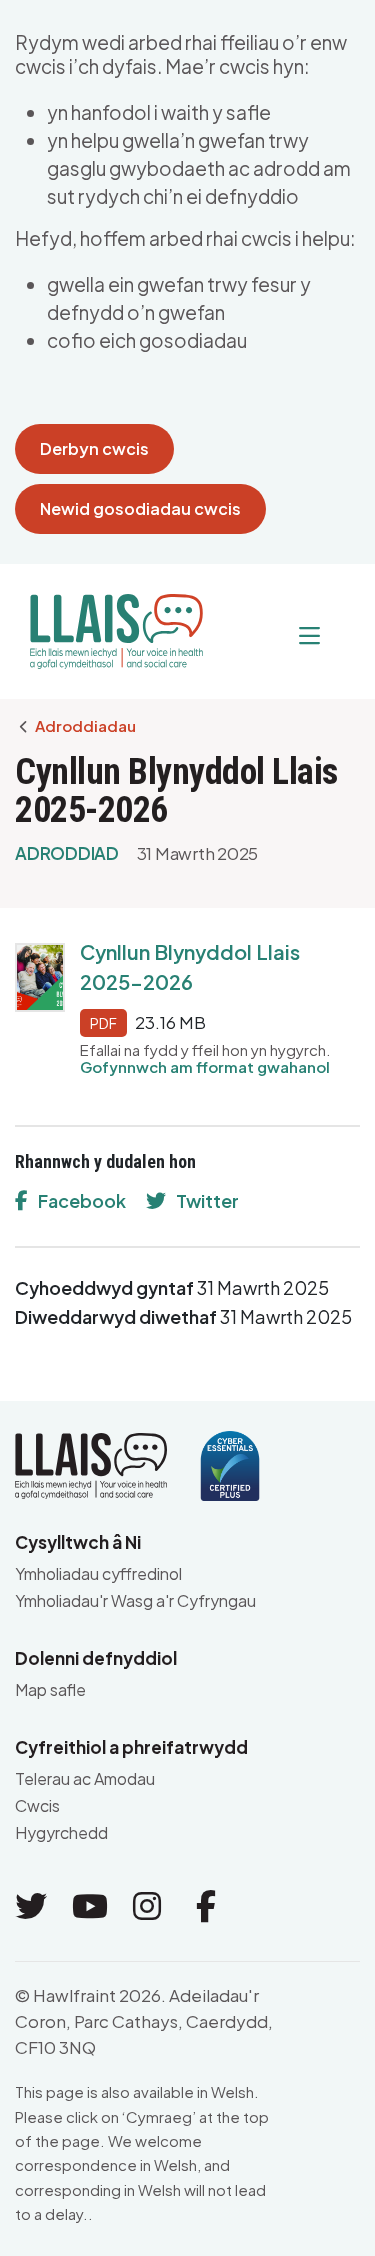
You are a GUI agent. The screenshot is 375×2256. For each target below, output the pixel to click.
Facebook (82, 1200)
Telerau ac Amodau (85, 1778)
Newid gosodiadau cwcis (140, 508)
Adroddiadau (85, 726)
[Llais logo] (109, 624)
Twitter (207, 1200)
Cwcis (37, 1805)
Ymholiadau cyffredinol (98, 1573)
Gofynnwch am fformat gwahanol (205, 1066)
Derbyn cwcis (94, 448)
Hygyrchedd (61, 1832)
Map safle (50, 1689)
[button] (269, 636)
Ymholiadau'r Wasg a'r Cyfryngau (135, 1600)
